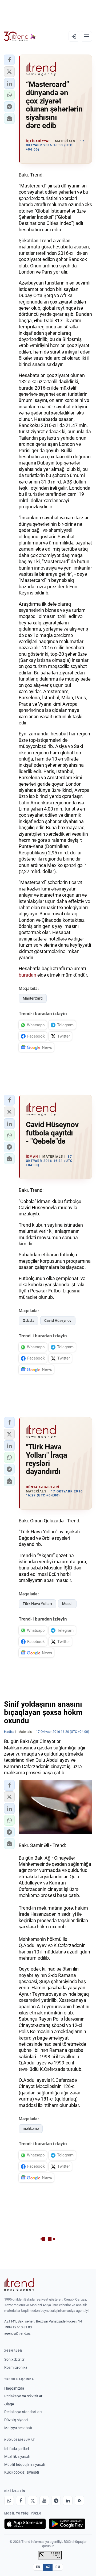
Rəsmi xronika (16, 2367)
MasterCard (33, 998)
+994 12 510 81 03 (18, 2327)
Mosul (67, 1604)
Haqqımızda (14, 2388)
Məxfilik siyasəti (17, 2456)
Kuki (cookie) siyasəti (22, 2472)
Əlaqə (9, 2404)
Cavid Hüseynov (58, 1320)
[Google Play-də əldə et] (67, 2524)
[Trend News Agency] (19, 2285)
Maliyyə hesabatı (18, 2428)
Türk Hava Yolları (37, 1604)
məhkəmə (31, 2129)
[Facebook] (21, 2501)
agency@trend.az (17, 2333)
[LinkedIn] (68, 2501)
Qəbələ (28, 1320)
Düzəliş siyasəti (17, 2420)
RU (58, 2567)
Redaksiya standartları (23, 2412)
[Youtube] (44, 2501)
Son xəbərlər (14, 2359)
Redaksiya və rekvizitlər (23, 2396)
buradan (27, 975)
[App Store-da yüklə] (25, 2524)
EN (38, 2567)
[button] (9, 60)
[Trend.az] (20, 36)
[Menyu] (86, 36)
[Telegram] (56, 2501)
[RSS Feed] (79, 2501)
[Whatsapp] (9, 2501)
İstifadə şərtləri (17, 2449)
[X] (33, 2501)
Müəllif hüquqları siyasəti (25, 2464)
